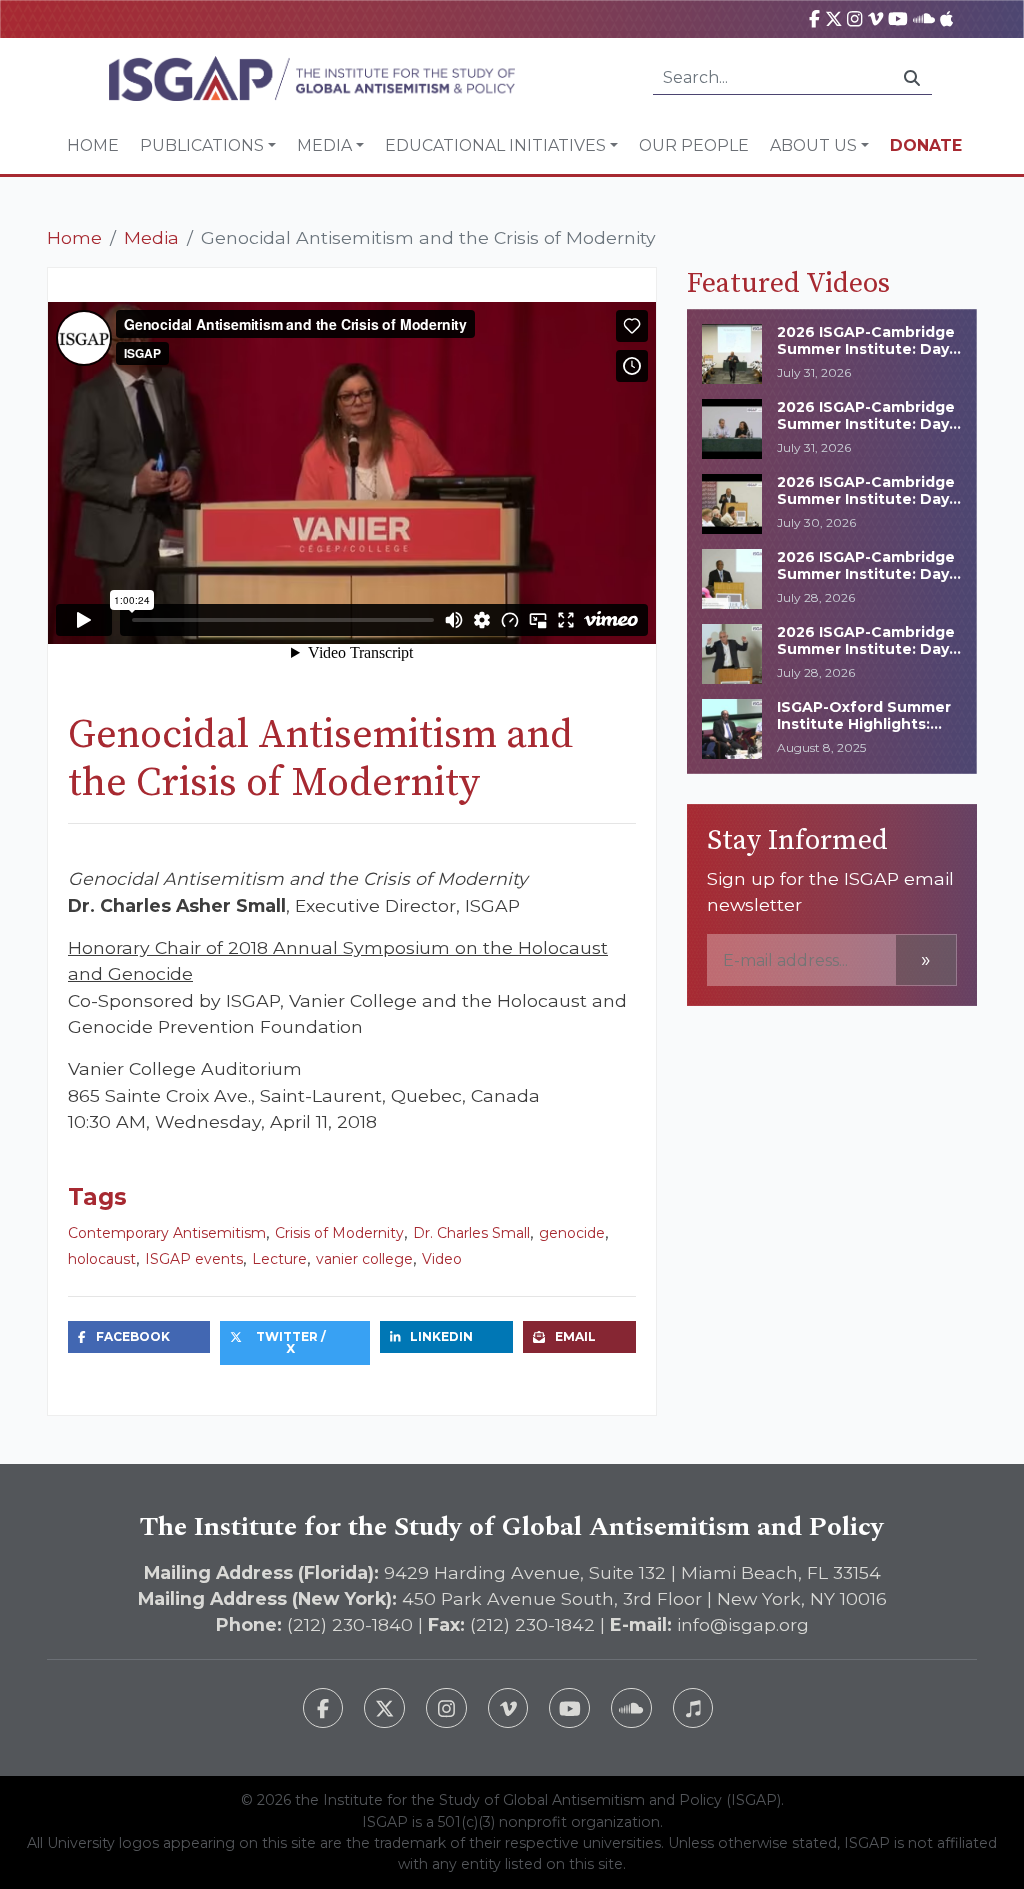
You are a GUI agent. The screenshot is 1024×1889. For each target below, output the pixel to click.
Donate (926, 145)
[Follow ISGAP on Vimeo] (508, 1708)
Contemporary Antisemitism (167, 1233)
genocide (572, 1233)
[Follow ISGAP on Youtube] (569, 1708)
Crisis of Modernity (339, 1233)
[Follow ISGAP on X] (384, 1708)
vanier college (364, 1259)
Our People (694, 145)
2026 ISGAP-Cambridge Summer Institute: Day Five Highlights (866, 424)
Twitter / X (291, 1342)
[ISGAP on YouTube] (898, 18)
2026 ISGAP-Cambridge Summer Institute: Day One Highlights (866, 649)
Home (93, 145)
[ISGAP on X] (834, 18)
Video (442, 1259)
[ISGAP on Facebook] (814, 18)
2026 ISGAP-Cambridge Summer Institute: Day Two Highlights (866, 574)
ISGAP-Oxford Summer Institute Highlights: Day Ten (864, 724)
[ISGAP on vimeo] (875, 18)
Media (324, 145)
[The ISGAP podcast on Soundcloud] (631, 1708)
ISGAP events (194, 1259)
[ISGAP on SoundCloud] (924, 18)
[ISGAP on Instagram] (854, 18)
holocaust (102, 1259)
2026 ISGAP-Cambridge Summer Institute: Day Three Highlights (866, 349)
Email (575, 1336)
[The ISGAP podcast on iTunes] (693, 1708)
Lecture (279, 1259)
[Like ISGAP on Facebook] (323, 1708)
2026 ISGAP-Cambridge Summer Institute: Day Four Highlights (866, 499)
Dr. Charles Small (471, 1233)
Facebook (133, 1336)
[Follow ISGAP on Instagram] (446, 1708)
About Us (813, 145)
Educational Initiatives (495, 145)
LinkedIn (441, 1336)
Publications (202, 145)
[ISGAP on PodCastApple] (946, 18)
